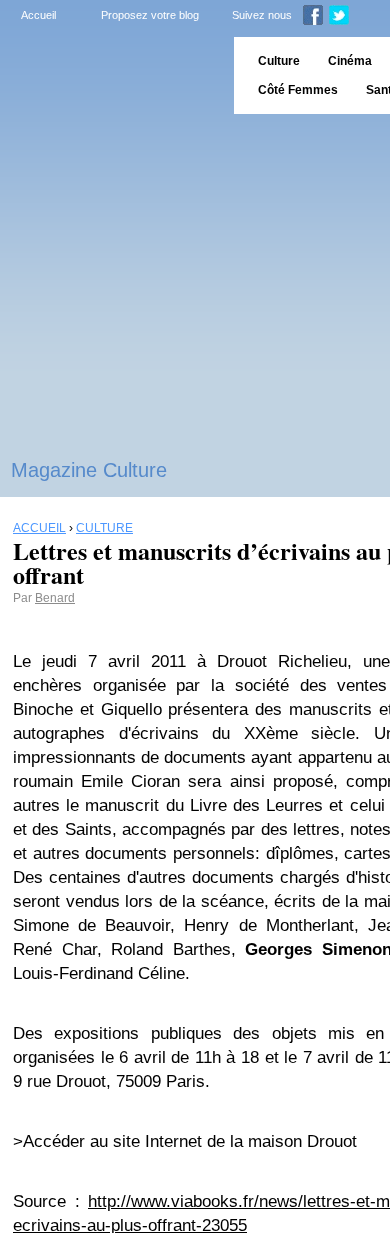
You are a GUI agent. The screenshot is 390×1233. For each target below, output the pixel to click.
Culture (279, 61)
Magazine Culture (89, 470)
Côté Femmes (298, 90)
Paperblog (110, 75)
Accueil (38, 15)
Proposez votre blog (150, 15)
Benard (55, 598)
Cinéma (350, 61)
